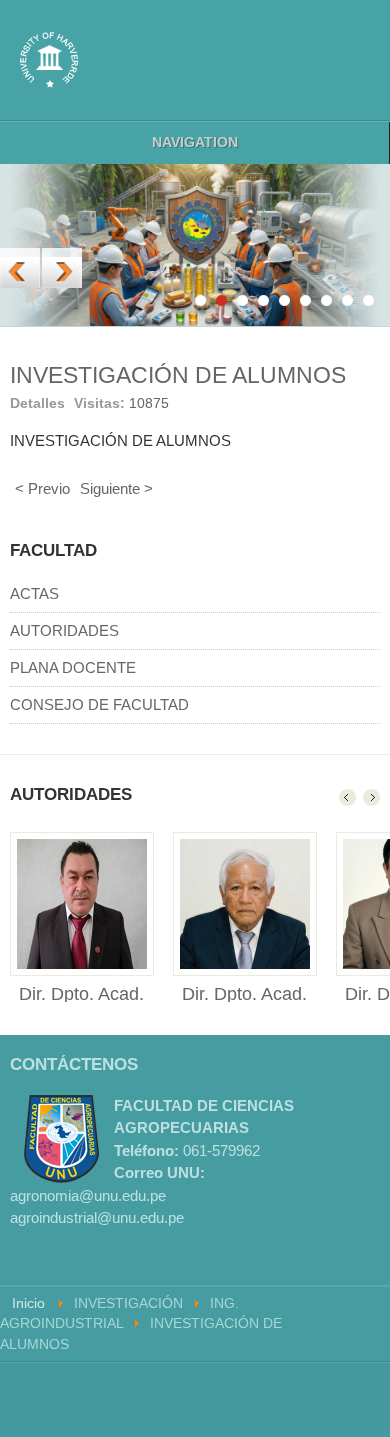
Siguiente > (116, 488)
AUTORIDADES (64, 630)
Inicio (28, 1303)
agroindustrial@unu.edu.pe (97, 1217)
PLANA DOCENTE (73, 667)
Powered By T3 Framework (290, 1400)
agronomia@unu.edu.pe (88, 1195)
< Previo (42, 488)
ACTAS (34, 593)
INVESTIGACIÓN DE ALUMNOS (178, 375)
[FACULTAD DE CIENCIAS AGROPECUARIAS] (49, 60)
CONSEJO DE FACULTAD (99, 704)
